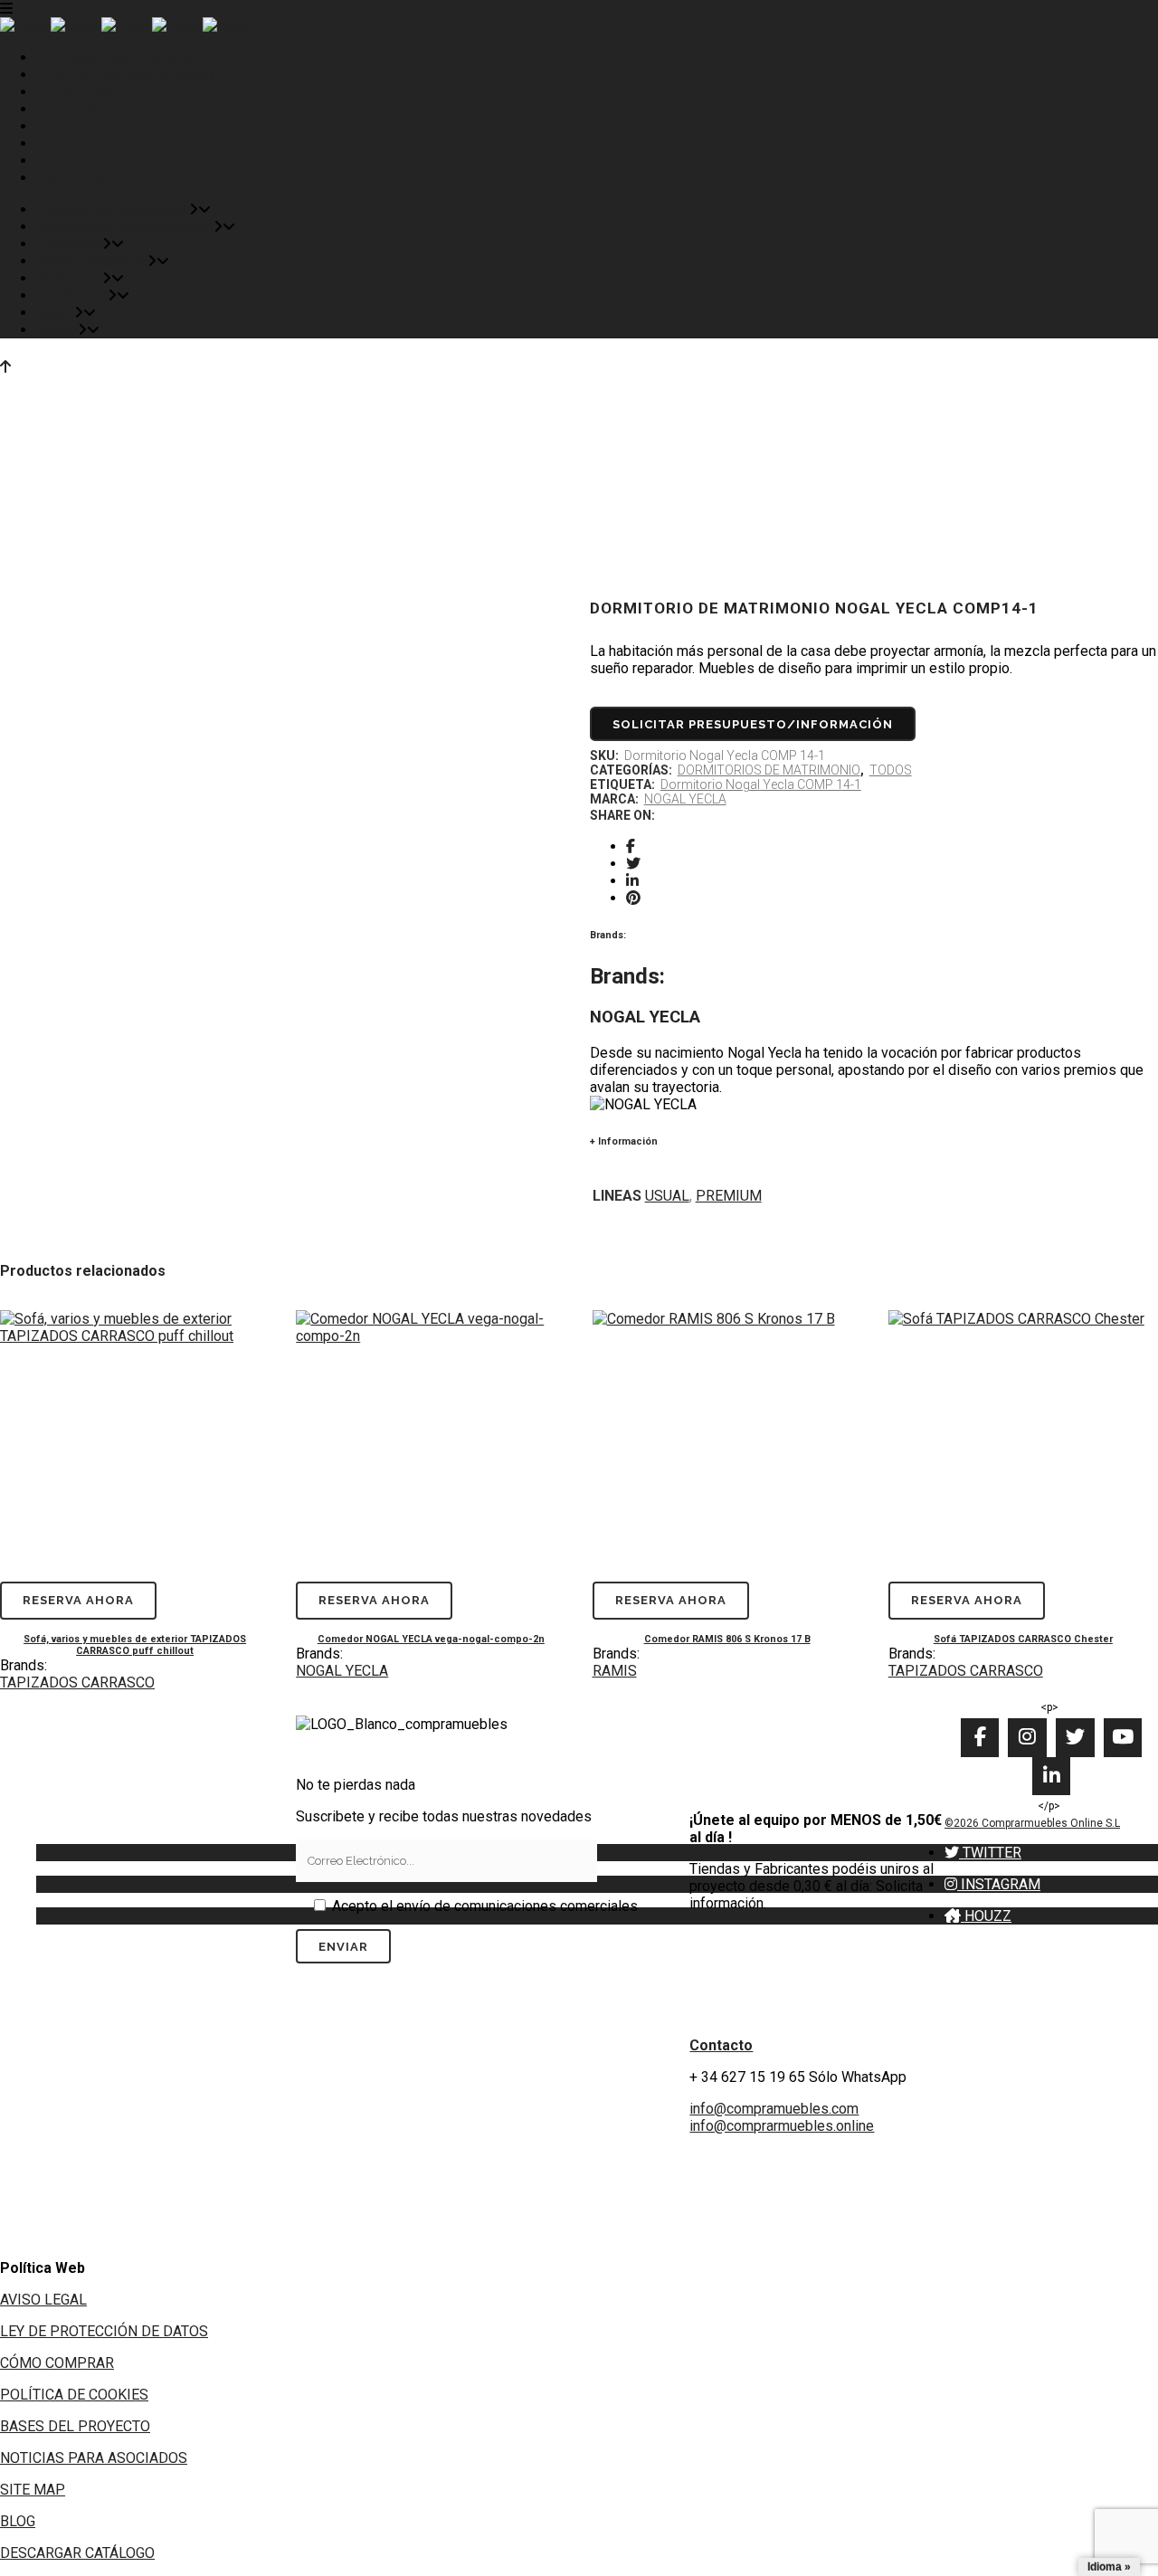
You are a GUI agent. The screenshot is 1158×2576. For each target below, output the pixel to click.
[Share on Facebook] (631, 846)
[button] (983, 1853)
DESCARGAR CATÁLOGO (77, 2553)
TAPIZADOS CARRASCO (77, 1682)
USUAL (667, 1196)
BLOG (18, 2521)
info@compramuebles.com (774, 2109)
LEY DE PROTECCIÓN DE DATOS (104, 2331)
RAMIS (615, 1671)
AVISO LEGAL (43, 2300)
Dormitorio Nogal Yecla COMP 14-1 (761, 784)
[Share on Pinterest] (633, 898)
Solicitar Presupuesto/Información (753, 724)
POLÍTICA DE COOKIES (74, 2395)
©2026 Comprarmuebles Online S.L (1032, 1823)
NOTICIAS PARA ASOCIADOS (94, 2458)
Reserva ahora (78, 1600)
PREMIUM (729, 1196)
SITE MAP (33, 2490)
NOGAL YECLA (685, 799)
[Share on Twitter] (633, 864)
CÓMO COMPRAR (57, 2363)
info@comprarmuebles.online (782, 2126)
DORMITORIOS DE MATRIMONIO (769, 770)
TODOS (891, 770)
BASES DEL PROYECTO (75, 2426)
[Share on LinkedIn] (632, 881)
